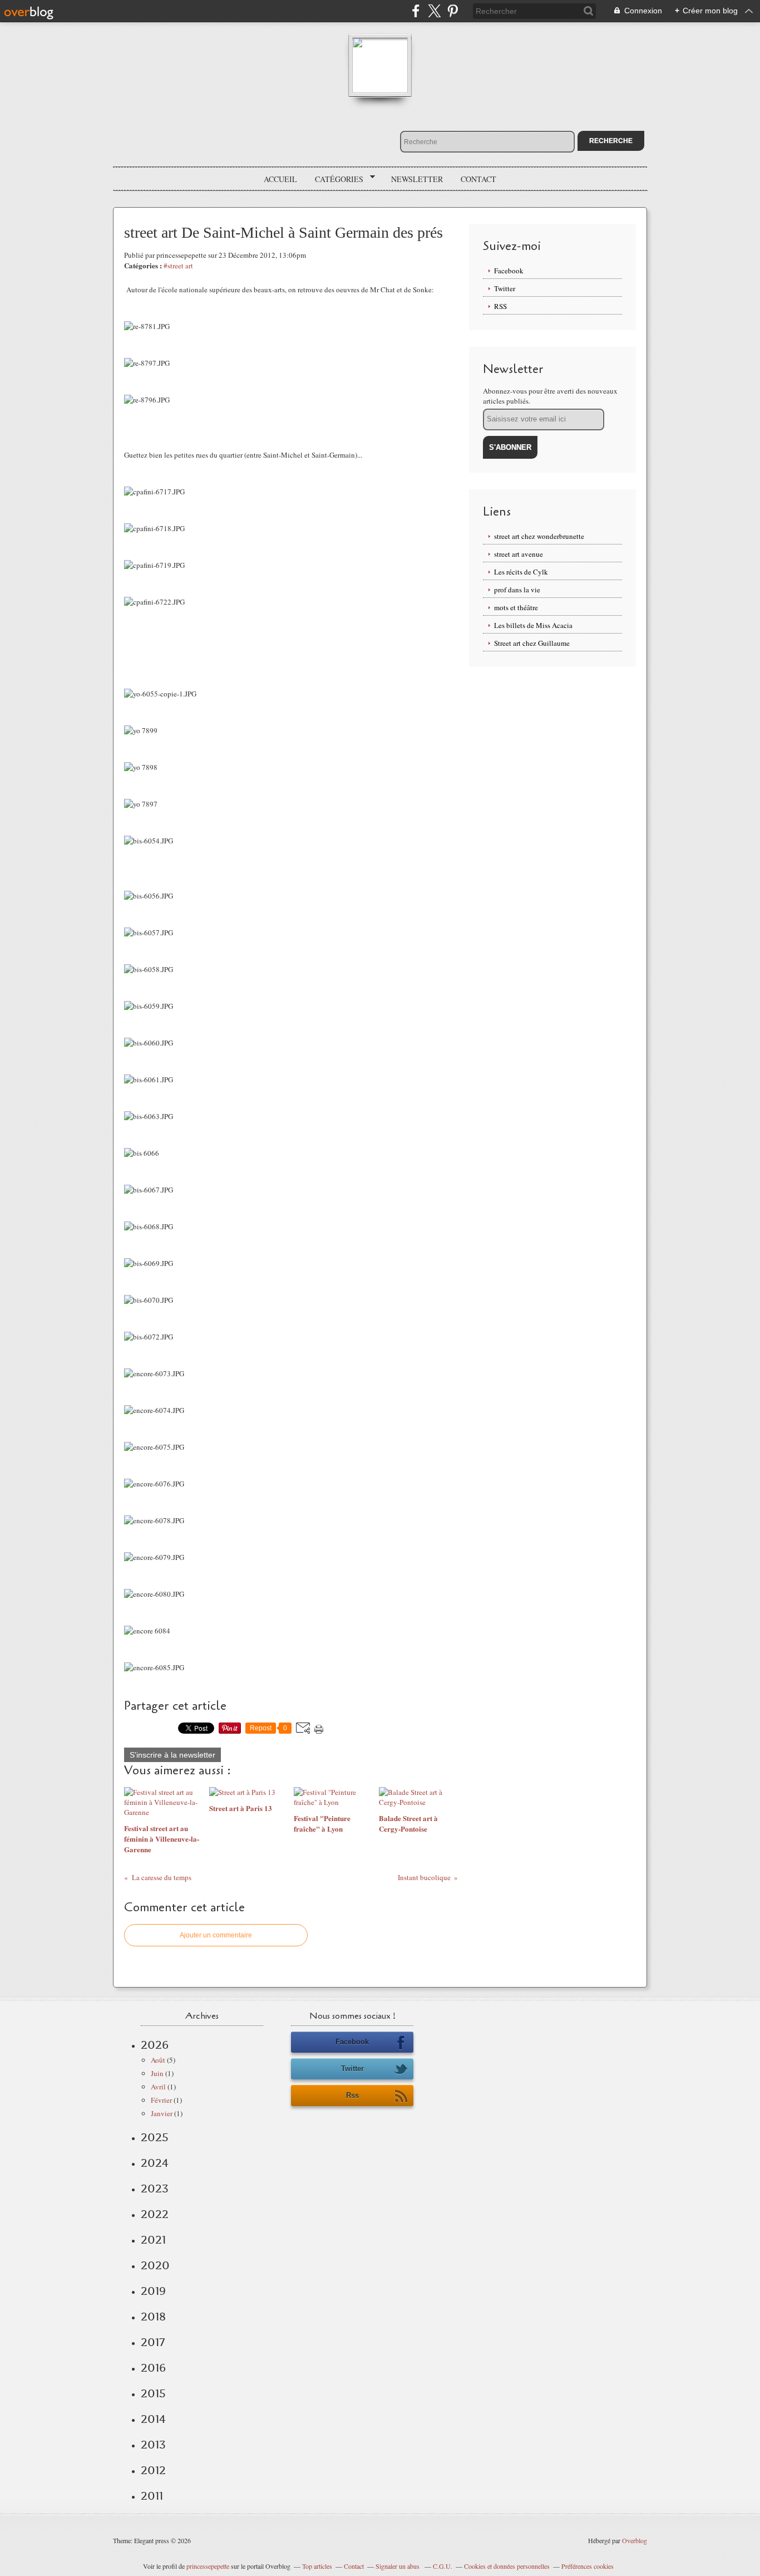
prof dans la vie (517, 590)
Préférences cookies (588, 2566)
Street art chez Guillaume (532, 643)
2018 (153, 2317)
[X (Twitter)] (434, 11)
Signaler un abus (398, 2566)
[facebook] (416, 11)
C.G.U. (443, 2566)
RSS (500, 306)
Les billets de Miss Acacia (533, 625)
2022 (155, 2214)
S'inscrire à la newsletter (172, 1755)
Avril (158, 2087)
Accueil (280, 179)
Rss (352, 2095)
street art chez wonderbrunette (539, 536)
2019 (153, 2291)
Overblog (635, 2540)
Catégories (335, 179)
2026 (155, 2045)
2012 (153, 2470)
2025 (155, 2137)
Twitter (505, 288)
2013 (153, 2445)
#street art (178, 266)
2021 (153, 2240)
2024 (155, 2163)
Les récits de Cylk (521, 572)
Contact (478, 179)
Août (158, 2060)
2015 (153, 2393)
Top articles (317, 2566)
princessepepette (208, 2566)
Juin (157, 2073)
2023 (155, 2189)
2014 (153, 2419)
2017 (153, 2342)
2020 (155, 2265)
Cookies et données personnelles (507, 2566)
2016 (153, 2368)
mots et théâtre (516, 607)
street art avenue (519, 554)
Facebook (509, 271)
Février (161, 2100)
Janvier (162, 2113)
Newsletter (417, 179)
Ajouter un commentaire (216, 1935)
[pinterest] (453, 11)
